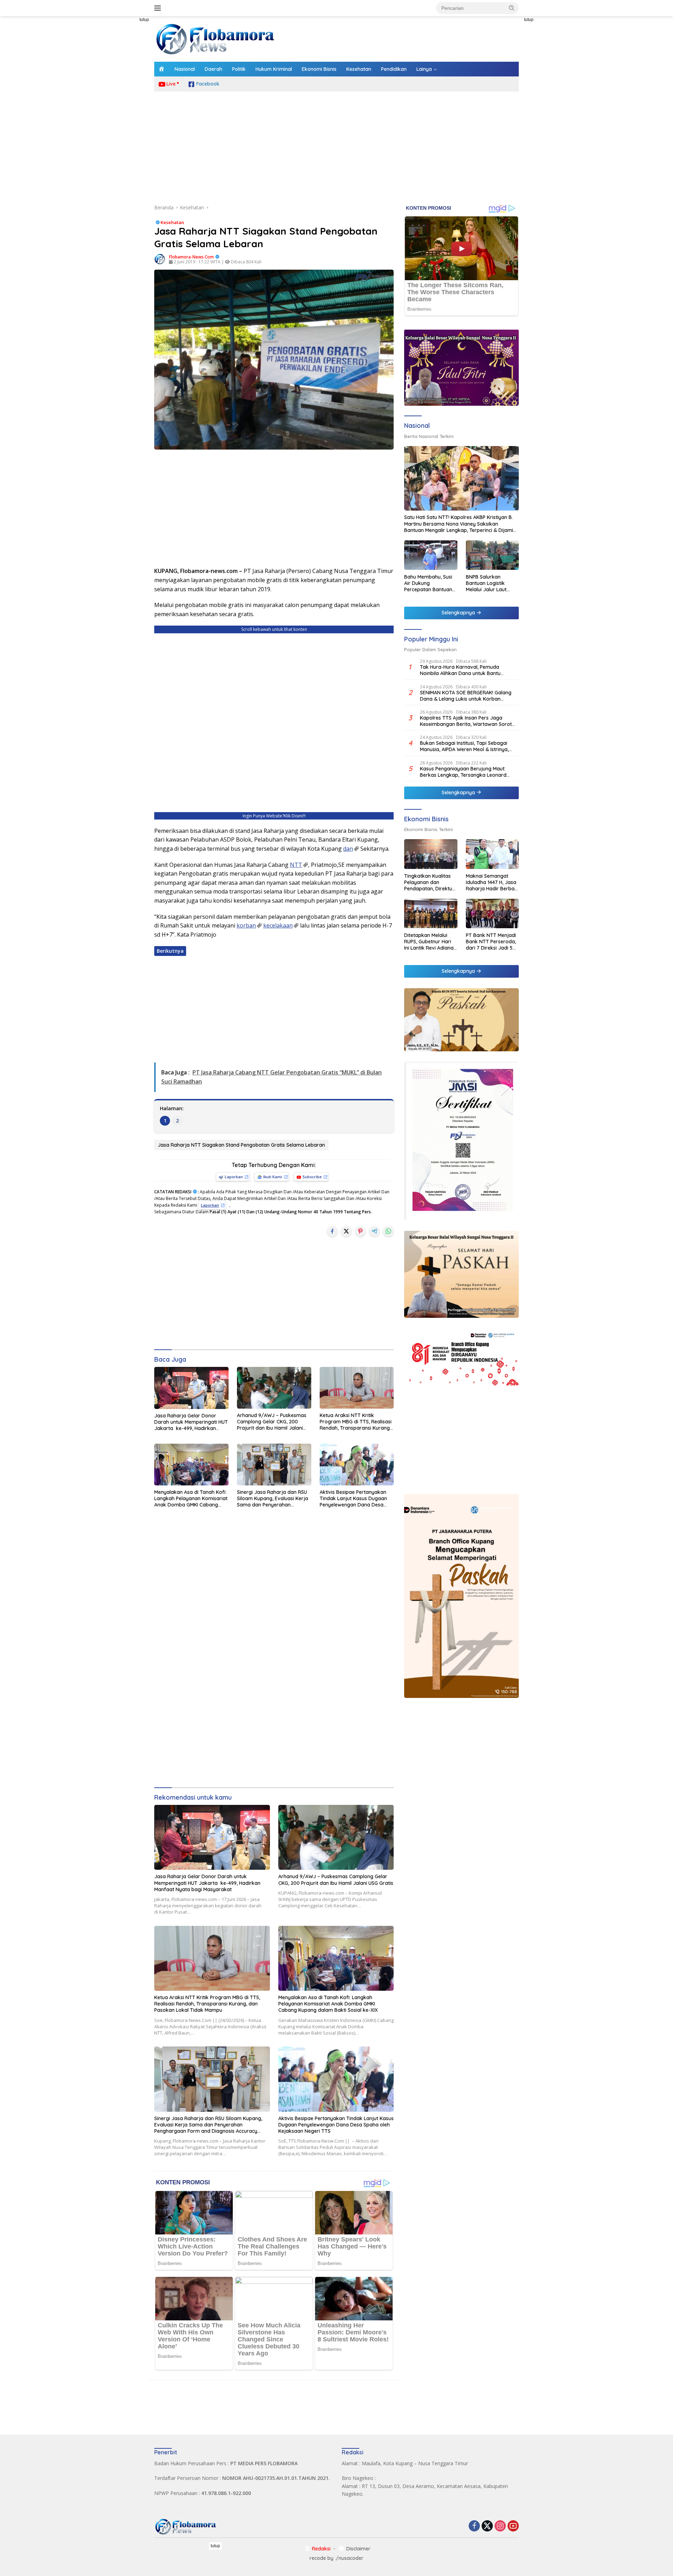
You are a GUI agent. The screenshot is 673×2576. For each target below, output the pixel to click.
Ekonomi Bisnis (319, 69)
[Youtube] (513, 2526)
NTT (296, 865)
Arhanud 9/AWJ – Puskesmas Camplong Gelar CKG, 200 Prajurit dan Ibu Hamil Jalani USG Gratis (272, 1422)
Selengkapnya (459, 613)
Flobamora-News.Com (191, 257)
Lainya (424, 69)
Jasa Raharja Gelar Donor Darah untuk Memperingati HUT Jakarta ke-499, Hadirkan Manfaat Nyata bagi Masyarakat (191, 1422)
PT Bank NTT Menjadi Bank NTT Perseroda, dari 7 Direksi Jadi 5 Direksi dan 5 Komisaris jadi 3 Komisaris (491, 941)
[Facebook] (474, 2526)
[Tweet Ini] (346, 1231)
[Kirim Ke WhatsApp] (388, 1231)
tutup (144, 20)
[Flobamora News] (216, 38)
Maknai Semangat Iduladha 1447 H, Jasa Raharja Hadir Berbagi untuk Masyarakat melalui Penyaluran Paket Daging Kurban (492, 882)
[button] (512, 8)
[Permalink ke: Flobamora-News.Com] (160, 259)
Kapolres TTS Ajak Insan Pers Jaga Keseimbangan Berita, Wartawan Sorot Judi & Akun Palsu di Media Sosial (466, 721)
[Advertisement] (123, 121)
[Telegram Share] (374, 1231)
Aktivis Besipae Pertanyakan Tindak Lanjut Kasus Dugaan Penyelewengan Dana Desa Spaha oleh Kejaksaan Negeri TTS (354, 1499)
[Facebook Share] (332, 1231)
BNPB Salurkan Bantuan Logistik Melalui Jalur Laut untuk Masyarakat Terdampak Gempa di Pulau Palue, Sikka (492, 583)
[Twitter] (487, 2526)
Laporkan (234, 1177)
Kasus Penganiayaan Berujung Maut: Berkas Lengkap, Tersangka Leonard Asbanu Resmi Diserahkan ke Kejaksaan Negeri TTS (467, 771)
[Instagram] (500, 2526)
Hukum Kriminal (274, 69)
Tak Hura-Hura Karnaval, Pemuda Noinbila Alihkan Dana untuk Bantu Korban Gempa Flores (460, 670)
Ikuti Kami (273, 1177)
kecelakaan (278, 925)
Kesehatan (359, 69)
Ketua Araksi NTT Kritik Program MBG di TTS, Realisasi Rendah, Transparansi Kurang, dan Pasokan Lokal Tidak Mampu (356, 1422)
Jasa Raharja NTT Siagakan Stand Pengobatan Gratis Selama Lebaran (241, 1145)
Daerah (213, 69)
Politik (239, 69)
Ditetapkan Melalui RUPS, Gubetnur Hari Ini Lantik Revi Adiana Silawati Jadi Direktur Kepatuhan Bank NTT (429, 941)
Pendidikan (394, 69)
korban (246, 925)
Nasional (185, 69)
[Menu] (159, 8)
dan (348, 849)
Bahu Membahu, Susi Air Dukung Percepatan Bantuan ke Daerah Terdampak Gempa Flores (428, 583)
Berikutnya (170, 951)
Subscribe (312, 1177)
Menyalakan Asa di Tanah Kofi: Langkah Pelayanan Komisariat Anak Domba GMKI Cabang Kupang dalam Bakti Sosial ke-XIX (191, 1499)
